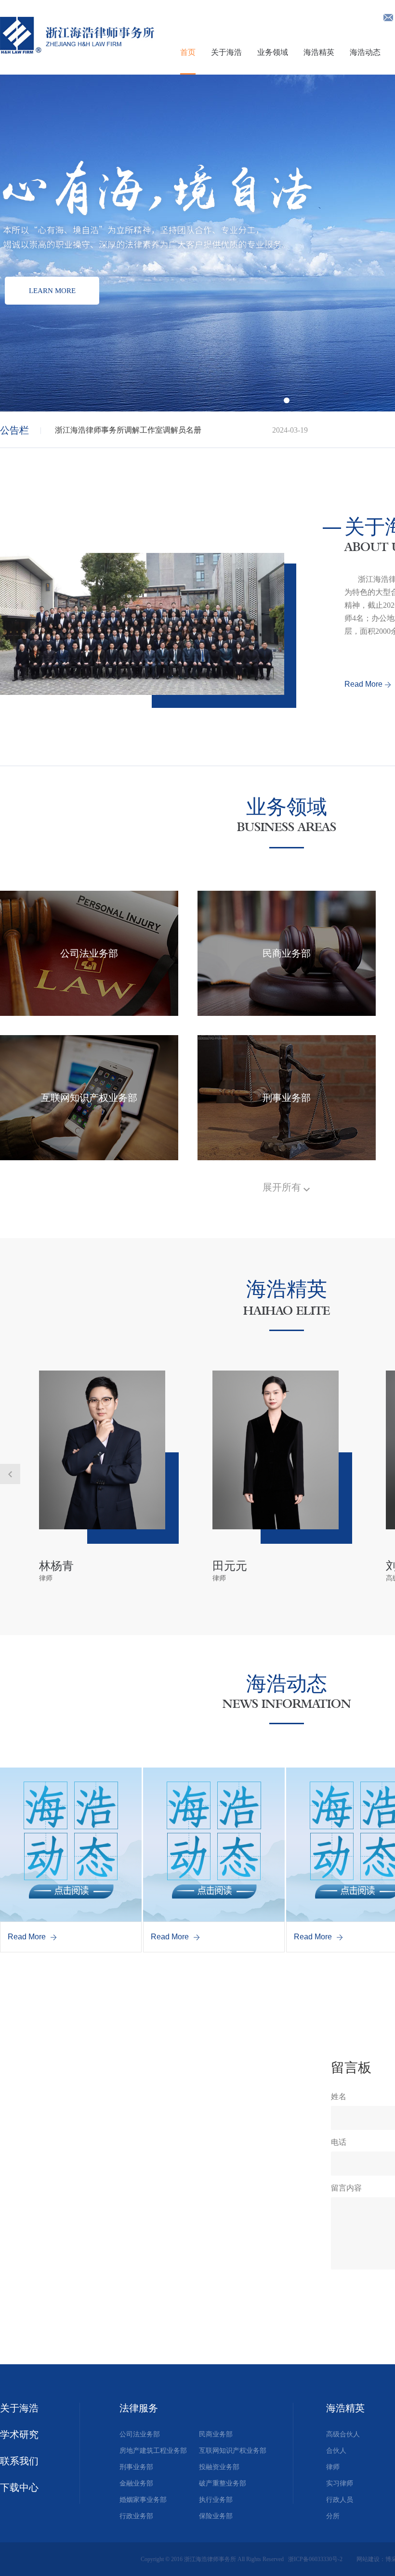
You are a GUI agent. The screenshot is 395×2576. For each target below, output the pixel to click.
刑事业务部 (136, 2467)
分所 (333, 2516)
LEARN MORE (52, 291)
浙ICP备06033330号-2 (316, 2559)
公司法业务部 (140, 2434)
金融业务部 (136, 2483)
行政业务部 (136, 2516)
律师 (333, 2467)
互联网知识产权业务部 (233, 2451)
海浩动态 (365, 52)
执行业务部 (216, 2500)
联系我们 (19, 2461)
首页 (188, 52)
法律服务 (139, 2408)
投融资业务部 (219, 2467)
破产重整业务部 (223, 2483)
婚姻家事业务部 (143, 2500)
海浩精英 (319, 52)
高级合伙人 (343, 2434)
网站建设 (368, 2559)
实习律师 (340, 2483)
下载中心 (19, 2487)
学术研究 (19, 2435)
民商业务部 (216, 2434)
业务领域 (273, 52)
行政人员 (340, 2500)
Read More (363, 684)
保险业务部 (216, 2516)
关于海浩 (226, 52)
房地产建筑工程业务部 (153, 2451)
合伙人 (336, 2451)
